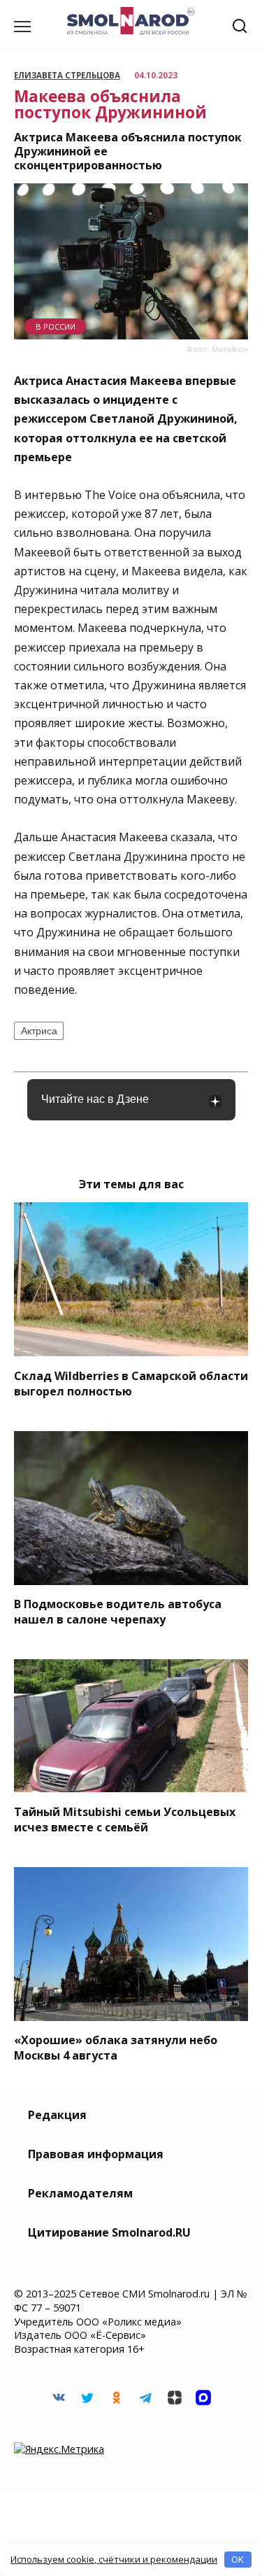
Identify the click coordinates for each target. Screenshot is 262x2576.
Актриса (39, 1031)
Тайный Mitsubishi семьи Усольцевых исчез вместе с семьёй (125, 1819)
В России (56, 326)
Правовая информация (96, 2154)
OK (238, 2559)
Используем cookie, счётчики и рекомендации (114, 2559)
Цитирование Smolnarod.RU (109, 2232)
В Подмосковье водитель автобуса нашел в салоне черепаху (118, 1612)
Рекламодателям (80, 2193)
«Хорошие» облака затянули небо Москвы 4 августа (116, 2048)
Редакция (57, 2115)
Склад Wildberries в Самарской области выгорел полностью (131, 1383)
